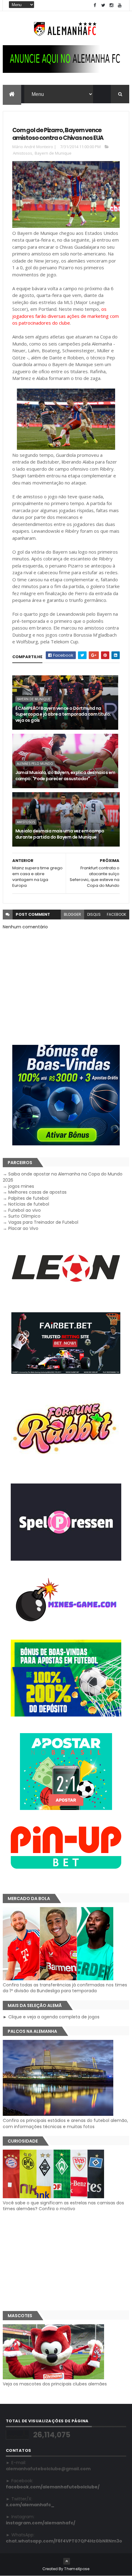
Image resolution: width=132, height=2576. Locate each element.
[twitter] (103, 5)
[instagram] (111, 5)
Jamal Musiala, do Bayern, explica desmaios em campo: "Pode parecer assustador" (65, 776)
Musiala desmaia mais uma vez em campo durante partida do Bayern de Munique (60, 834)
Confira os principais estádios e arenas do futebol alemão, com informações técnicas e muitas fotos (65, 2123)
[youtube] (120, 5)
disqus (94, 914)
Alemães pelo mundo (35, 764)
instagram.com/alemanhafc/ (41, 2523)
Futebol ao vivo (25, 1210)
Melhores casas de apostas (37, 1192)
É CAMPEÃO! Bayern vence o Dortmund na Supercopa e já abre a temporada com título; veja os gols (63, 714)
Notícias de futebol (29, 1204)
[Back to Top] (67, 2561)
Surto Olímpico (24, 1216)
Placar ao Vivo (23, 1228)
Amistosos (23, 153)
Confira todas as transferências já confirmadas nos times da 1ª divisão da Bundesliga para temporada (65, 1988)
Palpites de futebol (28, 1198)
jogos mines (21, 1186)
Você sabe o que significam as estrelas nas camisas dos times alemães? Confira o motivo (63, 2206)
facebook (116, 914)
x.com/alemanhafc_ (30, 2505)
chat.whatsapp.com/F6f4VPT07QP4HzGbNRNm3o (64, 2541)
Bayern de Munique (53, 153)
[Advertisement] (66, 2261)
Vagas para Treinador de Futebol (43, 1222)
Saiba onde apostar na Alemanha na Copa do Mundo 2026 (63, 1177)
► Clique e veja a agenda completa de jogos (51, 2017)
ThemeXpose (77, 2569)
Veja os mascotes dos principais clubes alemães (55, 2384)
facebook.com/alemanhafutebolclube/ (53, 2487)
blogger (72, 914)
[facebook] (95, 5)
